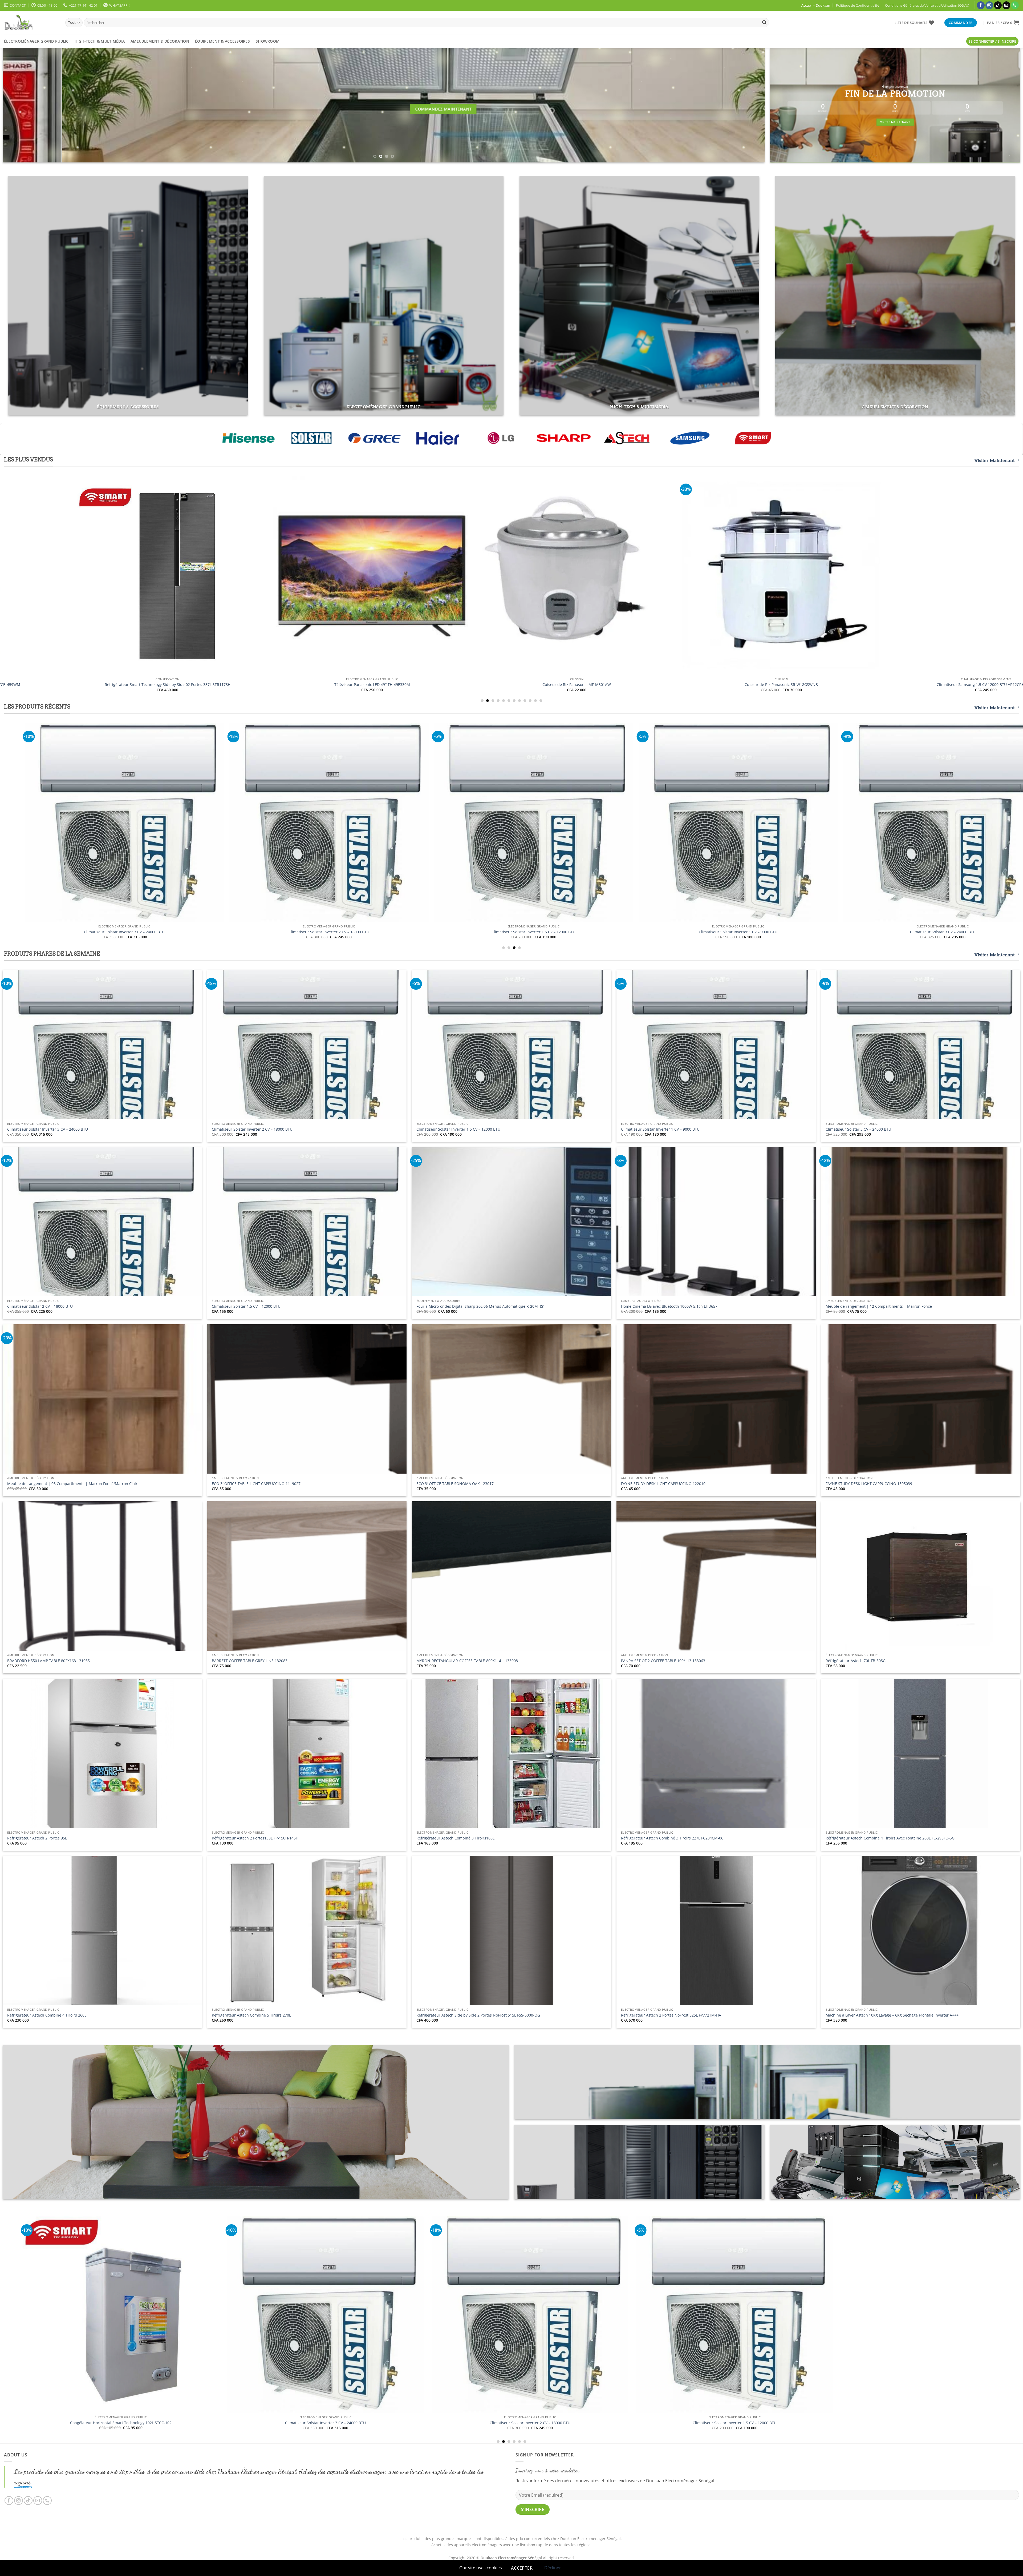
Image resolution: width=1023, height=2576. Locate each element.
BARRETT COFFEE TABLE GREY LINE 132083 (250, 1661)
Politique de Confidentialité (858, 5)
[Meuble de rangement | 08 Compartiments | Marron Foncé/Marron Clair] (326, 822)
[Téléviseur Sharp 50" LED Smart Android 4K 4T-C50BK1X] (583, 575)
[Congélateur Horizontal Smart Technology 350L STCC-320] (531, 822)
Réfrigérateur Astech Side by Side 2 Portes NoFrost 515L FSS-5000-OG (478, 2015)
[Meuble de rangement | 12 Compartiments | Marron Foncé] (122, 822)
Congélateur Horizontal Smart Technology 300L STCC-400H (736, 932)
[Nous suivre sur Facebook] (981, 5)
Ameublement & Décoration (160, 41)
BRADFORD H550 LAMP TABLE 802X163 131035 (48, 1661)
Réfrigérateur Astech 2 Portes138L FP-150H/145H (255, 1838)
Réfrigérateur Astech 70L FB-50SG (856, 1661)
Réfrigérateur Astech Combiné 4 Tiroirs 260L (47, 2015)
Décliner (553, 2568)
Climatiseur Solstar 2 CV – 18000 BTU (40, 1306)
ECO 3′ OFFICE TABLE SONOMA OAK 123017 (455, 1484)
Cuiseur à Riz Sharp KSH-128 (379, 673)
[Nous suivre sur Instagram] (989, 5)
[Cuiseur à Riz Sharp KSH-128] (379, 570)
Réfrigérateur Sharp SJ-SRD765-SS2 (174, 685)
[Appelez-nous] (1015, 5)
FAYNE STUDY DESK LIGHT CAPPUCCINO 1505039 (869, 1484)
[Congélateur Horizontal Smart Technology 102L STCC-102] (480, 2315)
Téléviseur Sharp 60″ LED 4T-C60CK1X (788, 685)
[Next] (743, 105)
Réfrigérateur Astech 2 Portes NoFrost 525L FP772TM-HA (671, 2015)
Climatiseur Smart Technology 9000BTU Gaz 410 (71, 2442)
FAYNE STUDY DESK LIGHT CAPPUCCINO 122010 (663, 1484)
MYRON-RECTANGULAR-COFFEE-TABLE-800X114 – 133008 (467, 1661)
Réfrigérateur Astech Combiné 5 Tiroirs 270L (251, 2015)
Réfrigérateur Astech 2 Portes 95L (37, 1838)
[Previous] (25, 105)
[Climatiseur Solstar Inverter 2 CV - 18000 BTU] (889, 2315)
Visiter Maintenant (995, 461)
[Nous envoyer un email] (1006, 5)
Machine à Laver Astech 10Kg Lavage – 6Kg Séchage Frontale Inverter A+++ (892, 2015)
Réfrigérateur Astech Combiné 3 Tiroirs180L (455, 1838)
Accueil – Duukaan (816, 5)
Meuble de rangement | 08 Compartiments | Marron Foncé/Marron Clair (326, 932)
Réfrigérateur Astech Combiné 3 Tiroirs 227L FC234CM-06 (672, 1838)
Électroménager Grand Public (36, 41)
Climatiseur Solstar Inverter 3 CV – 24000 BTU (48, 1129)
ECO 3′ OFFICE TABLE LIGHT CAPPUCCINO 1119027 (256, 1484)
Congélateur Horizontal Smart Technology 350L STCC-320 (531, 932)
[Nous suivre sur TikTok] (998, 5)
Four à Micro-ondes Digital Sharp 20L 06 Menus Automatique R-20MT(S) (480, 1306)
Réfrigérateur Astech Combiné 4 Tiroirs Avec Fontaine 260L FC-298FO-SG (890, 1838)
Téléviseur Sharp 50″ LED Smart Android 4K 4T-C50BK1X (584, 685)
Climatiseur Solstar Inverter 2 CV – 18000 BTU (252, 1129)
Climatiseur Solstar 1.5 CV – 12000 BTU (246, 1306)
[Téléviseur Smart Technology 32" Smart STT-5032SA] (275, 2315)
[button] (1003, 23)
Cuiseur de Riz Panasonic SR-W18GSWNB (940, 932)
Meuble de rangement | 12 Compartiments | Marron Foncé (122, 932)
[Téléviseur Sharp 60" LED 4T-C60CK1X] (788, 575)
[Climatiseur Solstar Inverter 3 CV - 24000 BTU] (685, 2315)
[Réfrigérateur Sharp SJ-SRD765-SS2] (174, 575)
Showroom (268, 41)
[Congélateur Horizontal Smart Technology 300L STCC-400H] (736, 822)
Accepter (522, 2568)
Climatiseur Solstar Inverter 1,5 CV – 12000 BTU (458, 1129)
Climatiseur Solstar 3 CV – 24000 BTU (858, 1129)
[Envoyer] (764, 23)
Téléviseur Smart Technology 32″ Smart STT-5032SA (276, 2423)
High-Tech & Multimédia (100, 41)
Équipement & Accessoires (222, 41)
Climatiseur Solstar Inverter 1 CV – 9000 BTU (660, 1129)
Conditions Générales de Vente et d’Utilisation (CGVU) (927, 5)
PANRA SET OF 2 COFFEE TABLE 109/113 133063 (663, 1661)
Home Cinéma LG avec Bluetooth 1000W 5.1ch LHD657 (669, 1306)
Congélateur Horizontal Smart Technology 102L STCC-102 (480, 2423)
